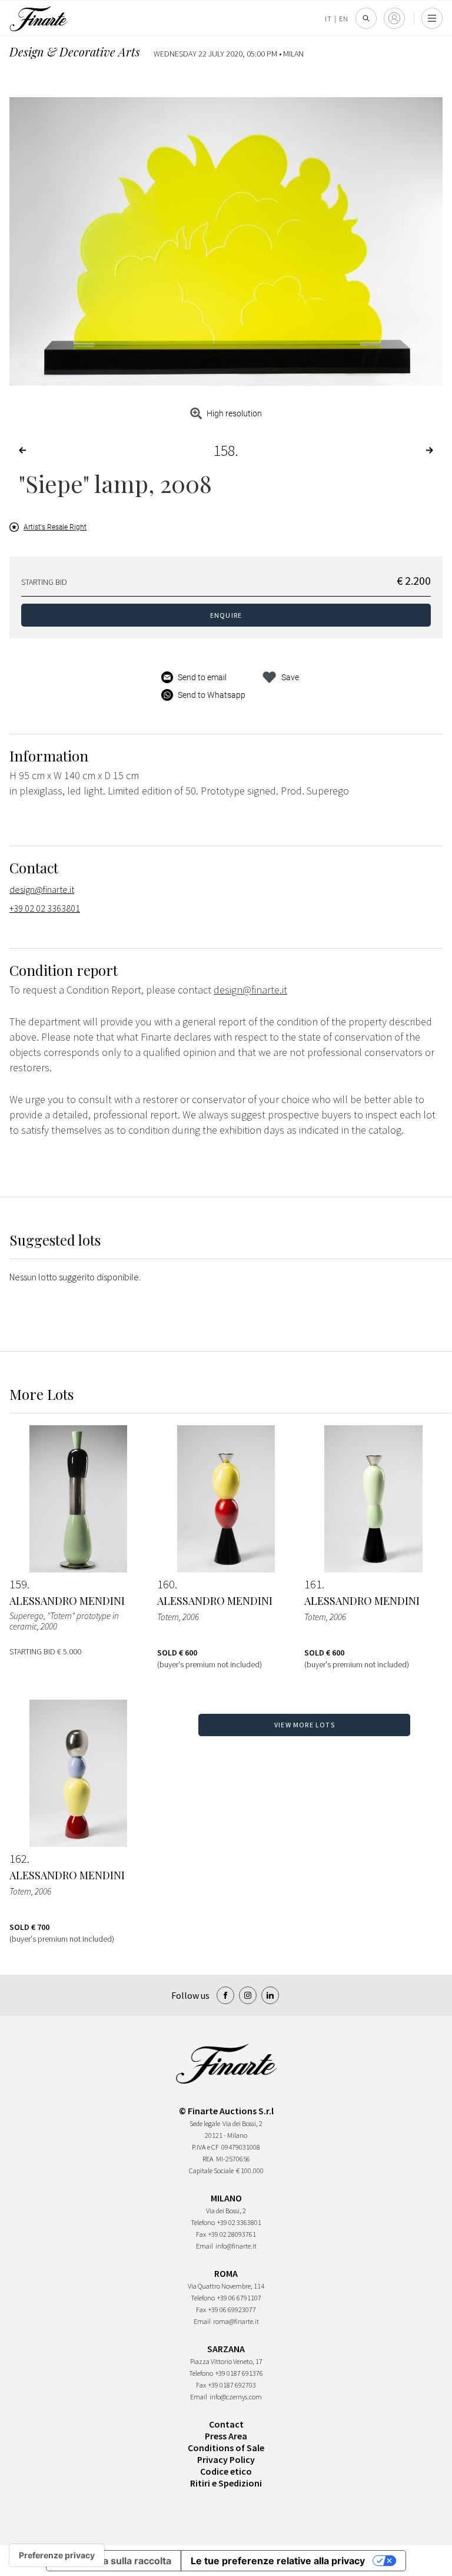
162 (18, 1859)
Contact (226, 2424)
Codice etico (226, 2471)
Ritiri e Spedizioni (226, 2483)
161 (313, 1584)
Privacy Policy (226, 2459)
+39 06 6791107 (239, 2298)
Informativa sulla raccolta (114, 2561)
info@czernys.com (236, 2397)
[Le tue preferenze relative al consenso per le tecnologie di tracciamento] (57, 2555)
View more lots (305, 1725)
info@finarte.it (236, 2246)
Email (205, 2246)
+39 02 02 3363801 (45, 908)
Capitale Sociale (211, 2171)
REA (208, 2159)
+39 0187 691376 (239, 2373)
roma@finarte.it (236, 2321)
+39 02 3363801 (239, 2222)
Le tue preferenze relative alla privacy (278, 2561)
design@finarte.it (42, 889)
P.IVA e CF (205, 2147)
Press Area (226, 2436)
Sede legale (205, 2123)
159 (18, 1584)
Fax (201, 2234)
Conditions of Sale (226, 2448)
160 (166, 1584)
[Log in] (394, 18)
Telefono (203, 2222)
